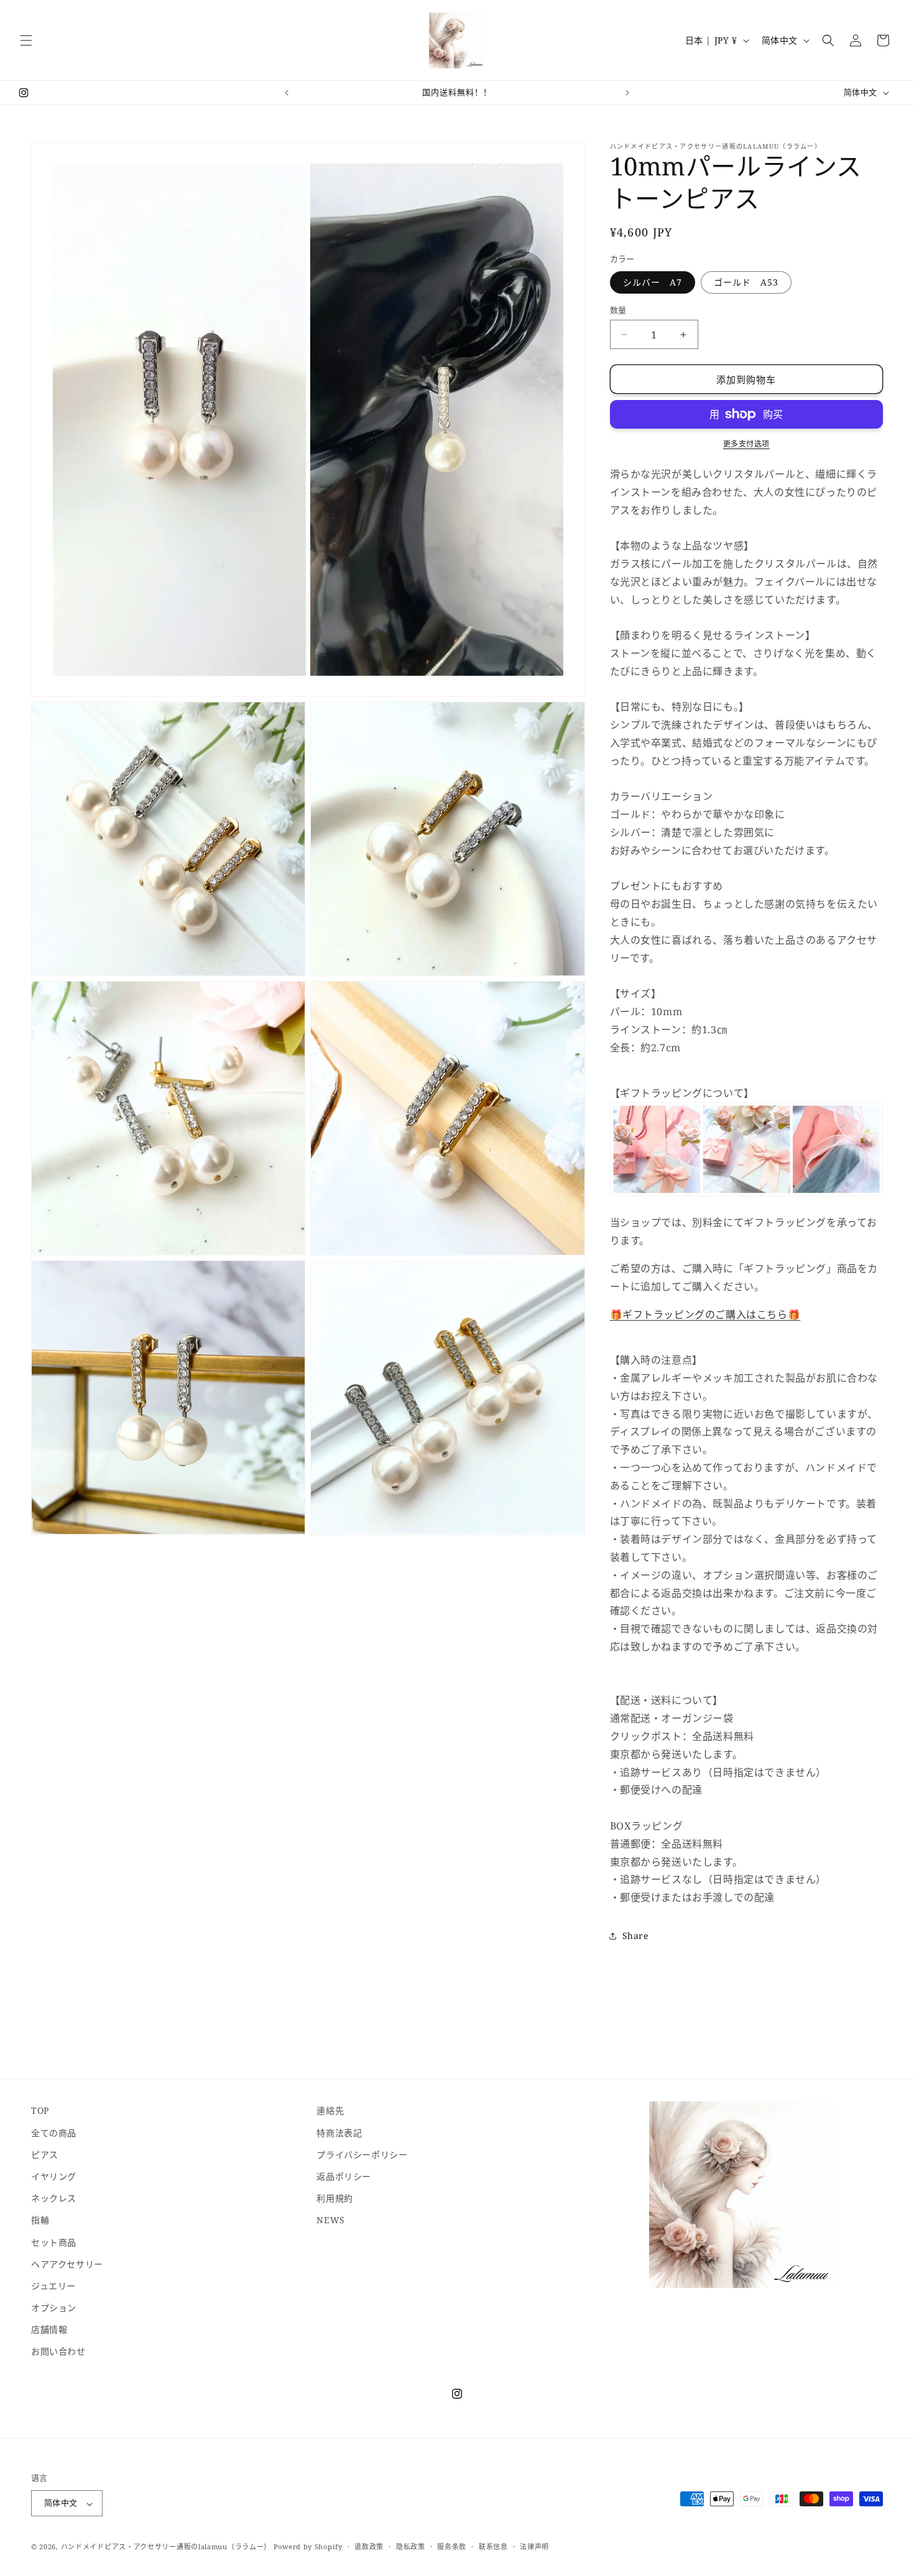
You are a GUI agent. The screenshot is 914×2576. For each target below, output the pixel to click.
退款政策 (369, 2547)
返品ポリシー (344, 2176)
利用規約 (335, 2198)
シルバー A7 (653, 282)
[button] (26, 40)
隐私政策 (411, 2547)
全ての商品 (54, 2132)
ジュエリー (53, 2285)
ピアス (45, 2154)
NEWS (330, 2220)
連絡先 (330, 2110)
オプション (54, 2308)
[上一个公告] (287, 93)
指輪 (40, 2220)
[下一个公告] (627, 93)
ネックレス (54, 2198)
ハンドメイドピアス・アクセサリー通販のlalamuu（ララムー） (166, 2547)
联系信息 (493, 2547)
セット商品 (54, 2242)
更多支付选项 (746, 444)
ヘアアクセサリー (67, 2263)
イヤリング (54, 2176)
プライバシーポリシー (362, 2154)
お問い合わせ (58, 2351)
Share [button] (635, 1936)
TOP (40, 2110)
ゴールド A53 (746, 282)
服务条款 (452, 2547)
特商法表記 (339, 2132)
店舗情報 (49, 2329)
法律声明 (534, 2547)
